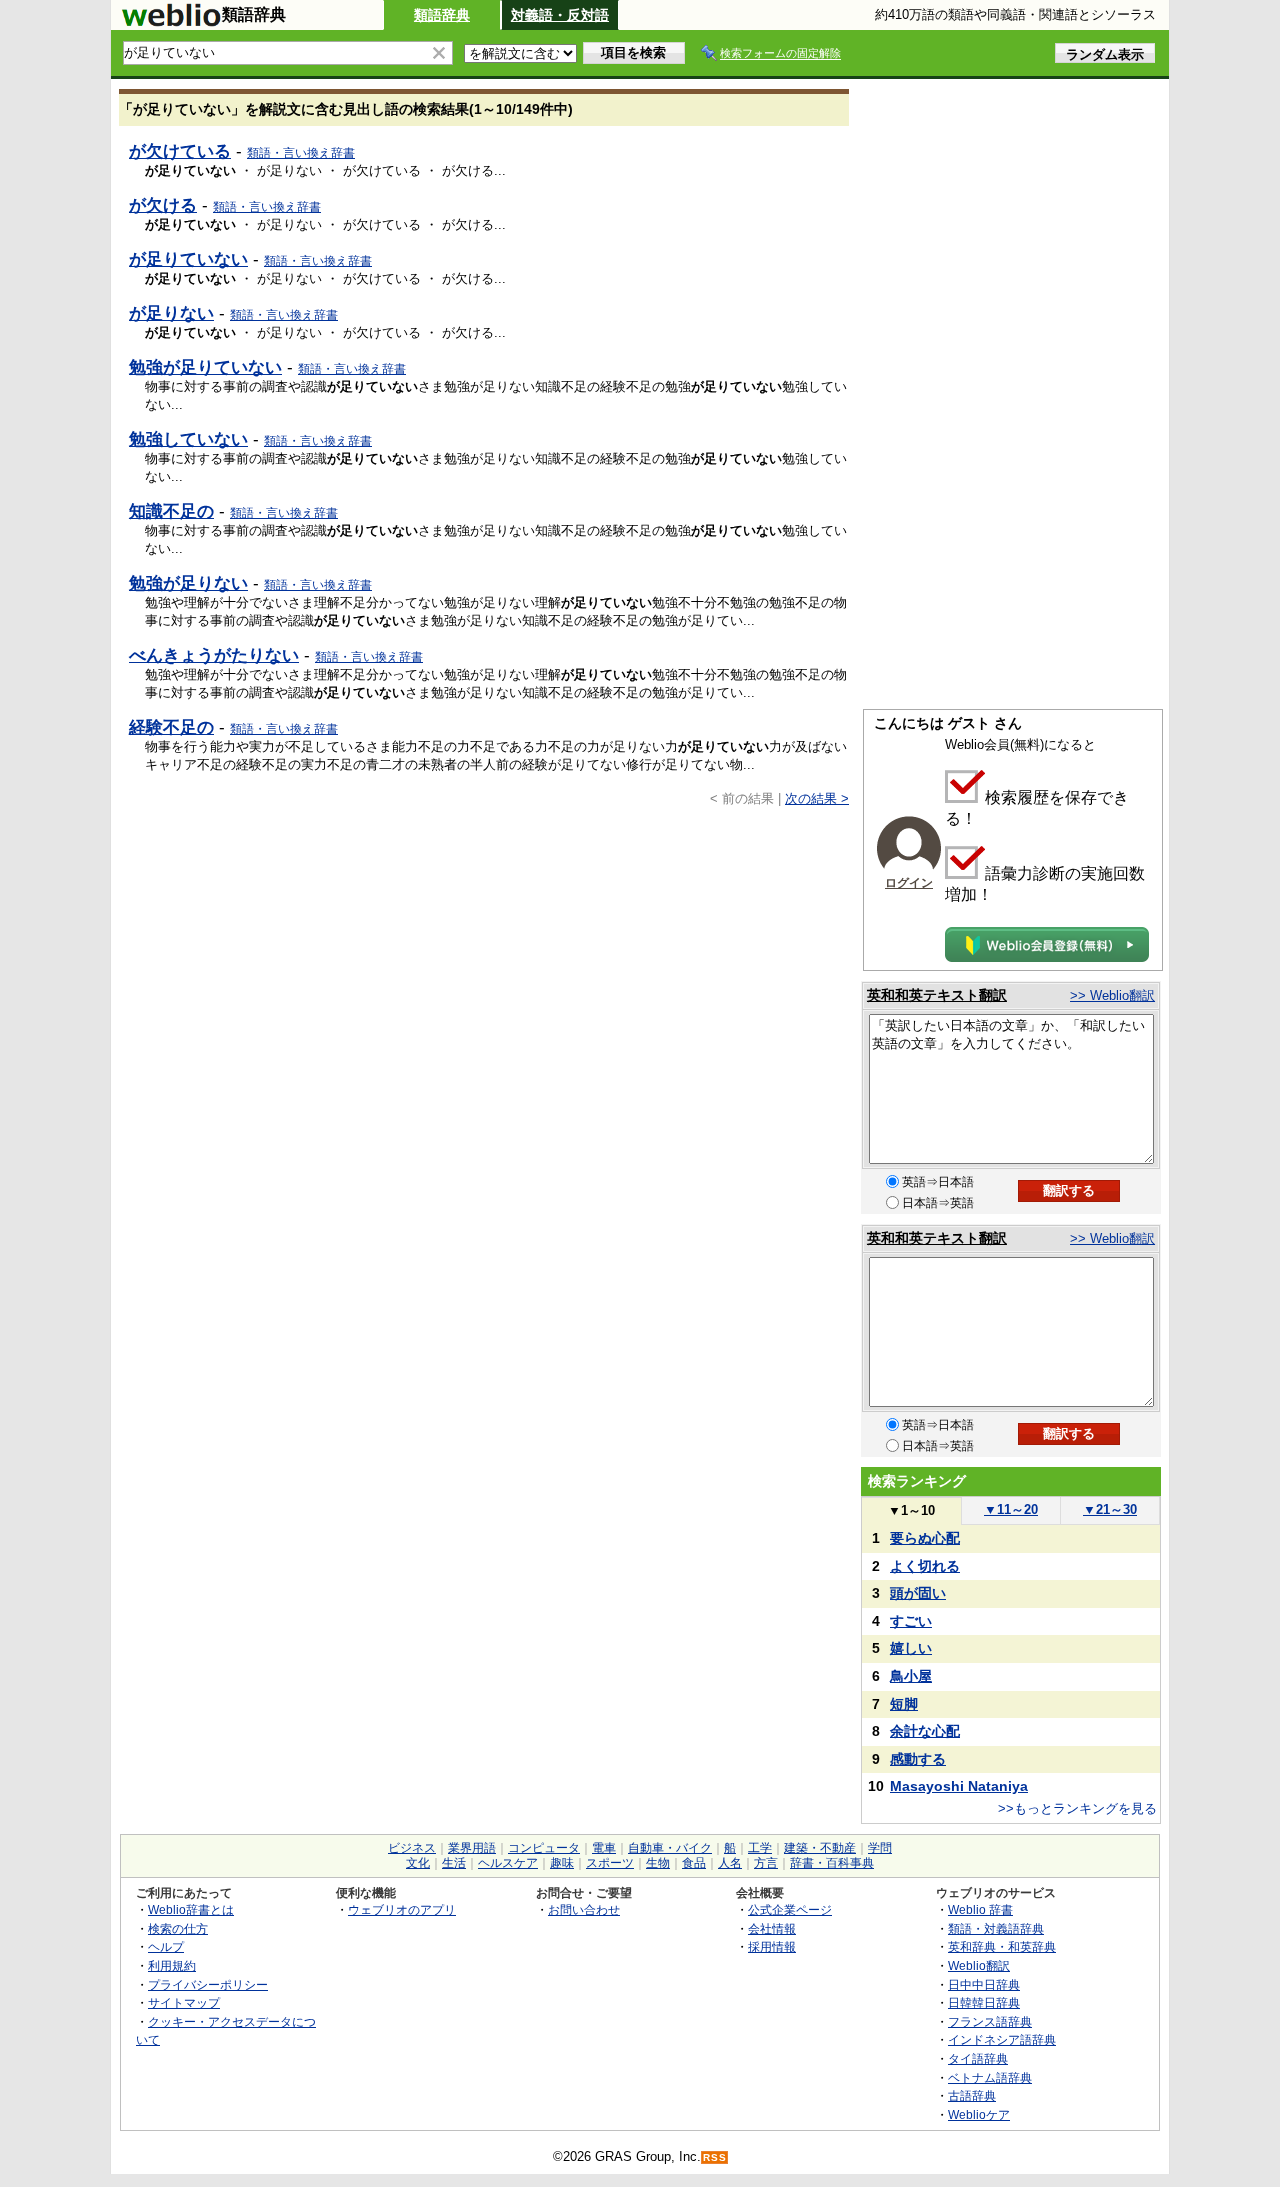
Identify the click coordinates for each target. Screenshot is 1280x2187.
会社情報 (772, 1928)
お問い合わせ (584, 1909)
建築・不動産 (820, 1848)
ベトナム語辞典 (990, 2077)
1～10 (911, 1510)
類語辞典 (442, 15)
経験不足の (171, 727)
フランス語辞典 (990, 2021)
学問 (880, 1848)
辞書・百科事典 (832, 1863)
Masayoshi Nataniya (959, 1786)
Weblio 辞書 (980, 1909)
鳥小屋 (911, 1676)
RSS (715, 2157)
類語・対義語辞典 (996, 1928)
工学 (760, 1848)
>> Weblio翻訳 (1112, 995)
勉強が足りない (188, 583)
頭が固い (918, 1593)
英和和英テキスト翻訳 (937, 995)
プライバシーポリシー (208, 1984)
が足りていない (188, 259)
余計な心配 (925, 1731)
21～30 (1110, 1509)
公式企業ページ (790, 1909)
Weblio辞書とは (191, 1909)
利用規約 (172, 1965)
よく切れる (925, 1566)
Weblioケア (979, 2114)
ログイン (909, 883)
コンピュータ (544, 1848)
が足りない (171, 313)
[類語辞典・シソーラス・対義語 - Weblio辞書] (171, 22)
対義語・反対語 (560, 15)
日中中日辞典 (984, 1984)
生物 (658, 1863)
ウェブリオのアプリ (402, 1909)
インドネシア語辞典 (1002, 2039)
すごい (911, 1621)
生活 (454, 1863)
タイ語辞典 (978, 2058)
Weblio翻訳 (979, 1965)
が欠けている (180, 151)
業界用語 (472, 1848)
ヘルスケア (508, 1863)
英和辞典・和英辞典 (1002, 1946)
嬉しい (911, 1648)
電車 (604, 1848)
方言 (766, 1863)
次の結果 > (817, 798)
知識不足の (171, 511)
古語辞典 (972, 2095)
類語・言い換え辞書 (301, 153)
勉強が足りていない (205, 367)
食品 (694, 1863)
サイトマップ (184, 2002)
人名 (730, 1863)
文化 (418, 1863)
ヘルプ (166, 1946)
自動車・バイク (670, 1848)
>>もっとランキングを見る (1077, 1808)
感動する (918, 1759)
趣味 (562, 1863)
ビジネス (412, 1848)
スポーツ (610, 1863)
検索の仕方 (178, 1928)
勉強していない (188, 439)
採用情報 (772, 1946)
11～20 (1011, 1509)
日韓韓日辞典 (984, 2002)
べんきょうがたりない (214, 655)
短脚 (904, 1704)
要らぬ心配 (925, 1538)
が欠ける (163, 205)
